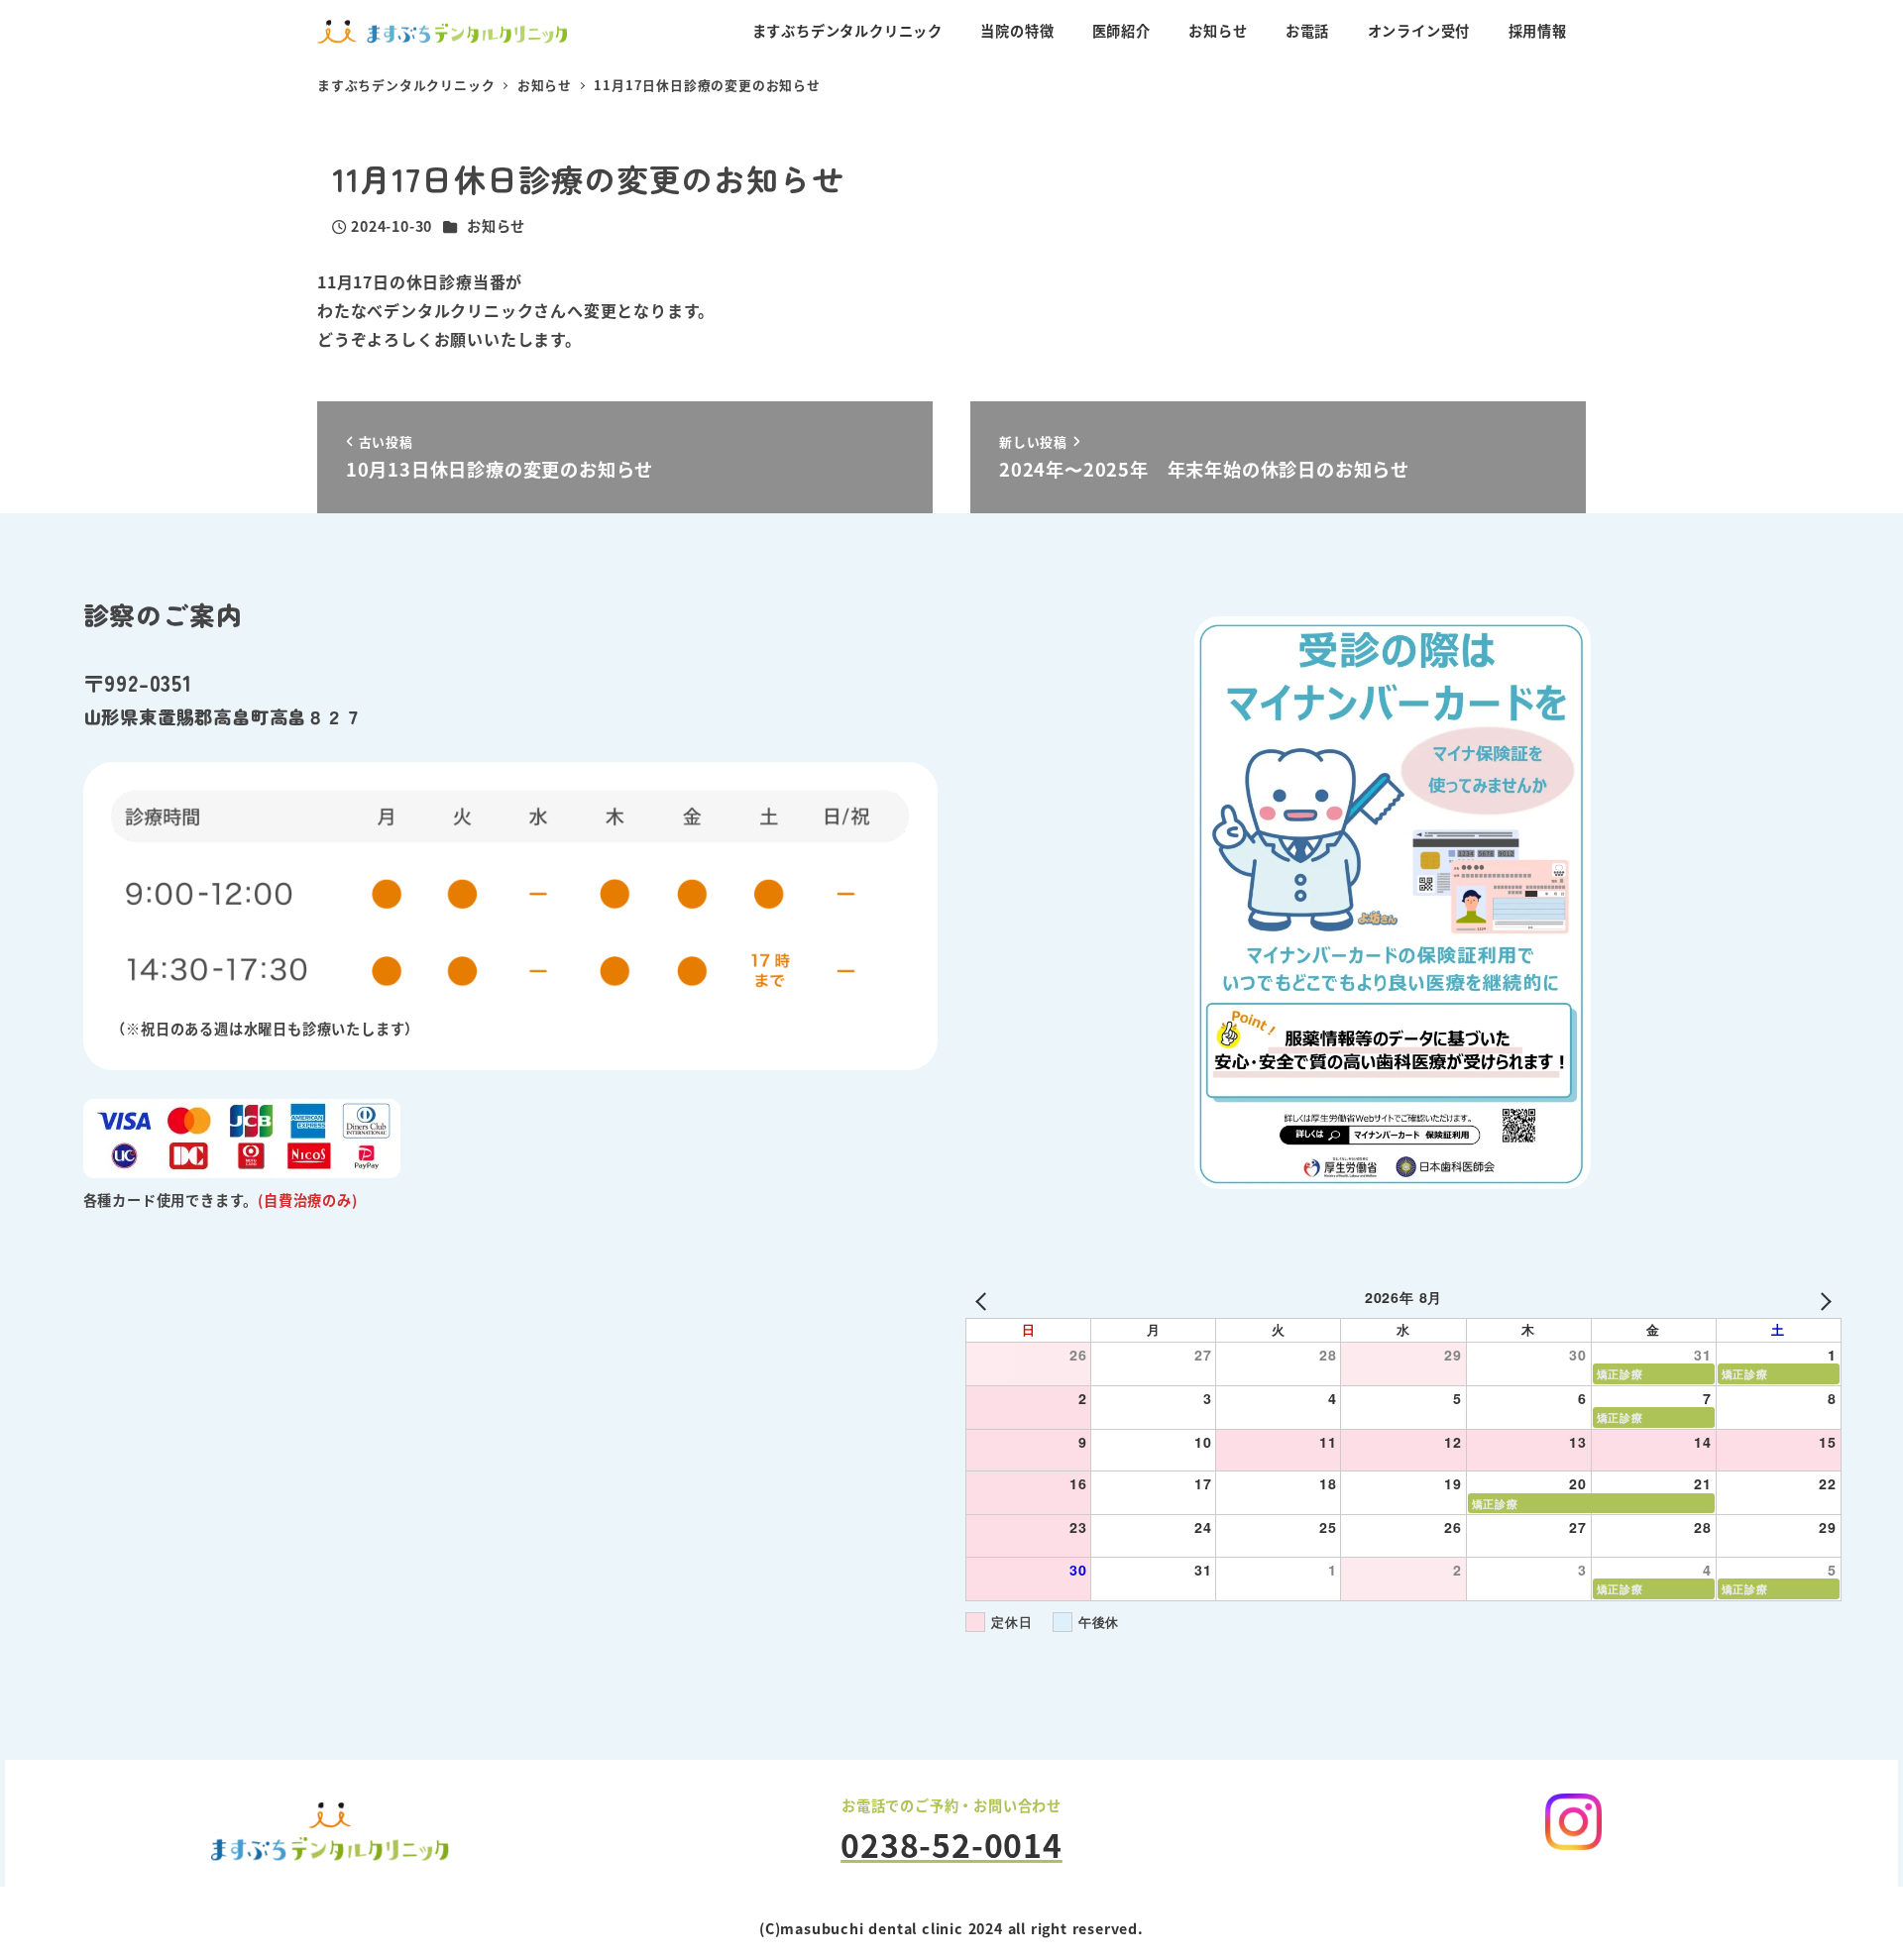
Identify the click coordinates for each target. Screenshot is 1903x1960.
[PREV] (984, 1300)
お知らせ (496, 226)
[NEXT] (1823, 1300)
